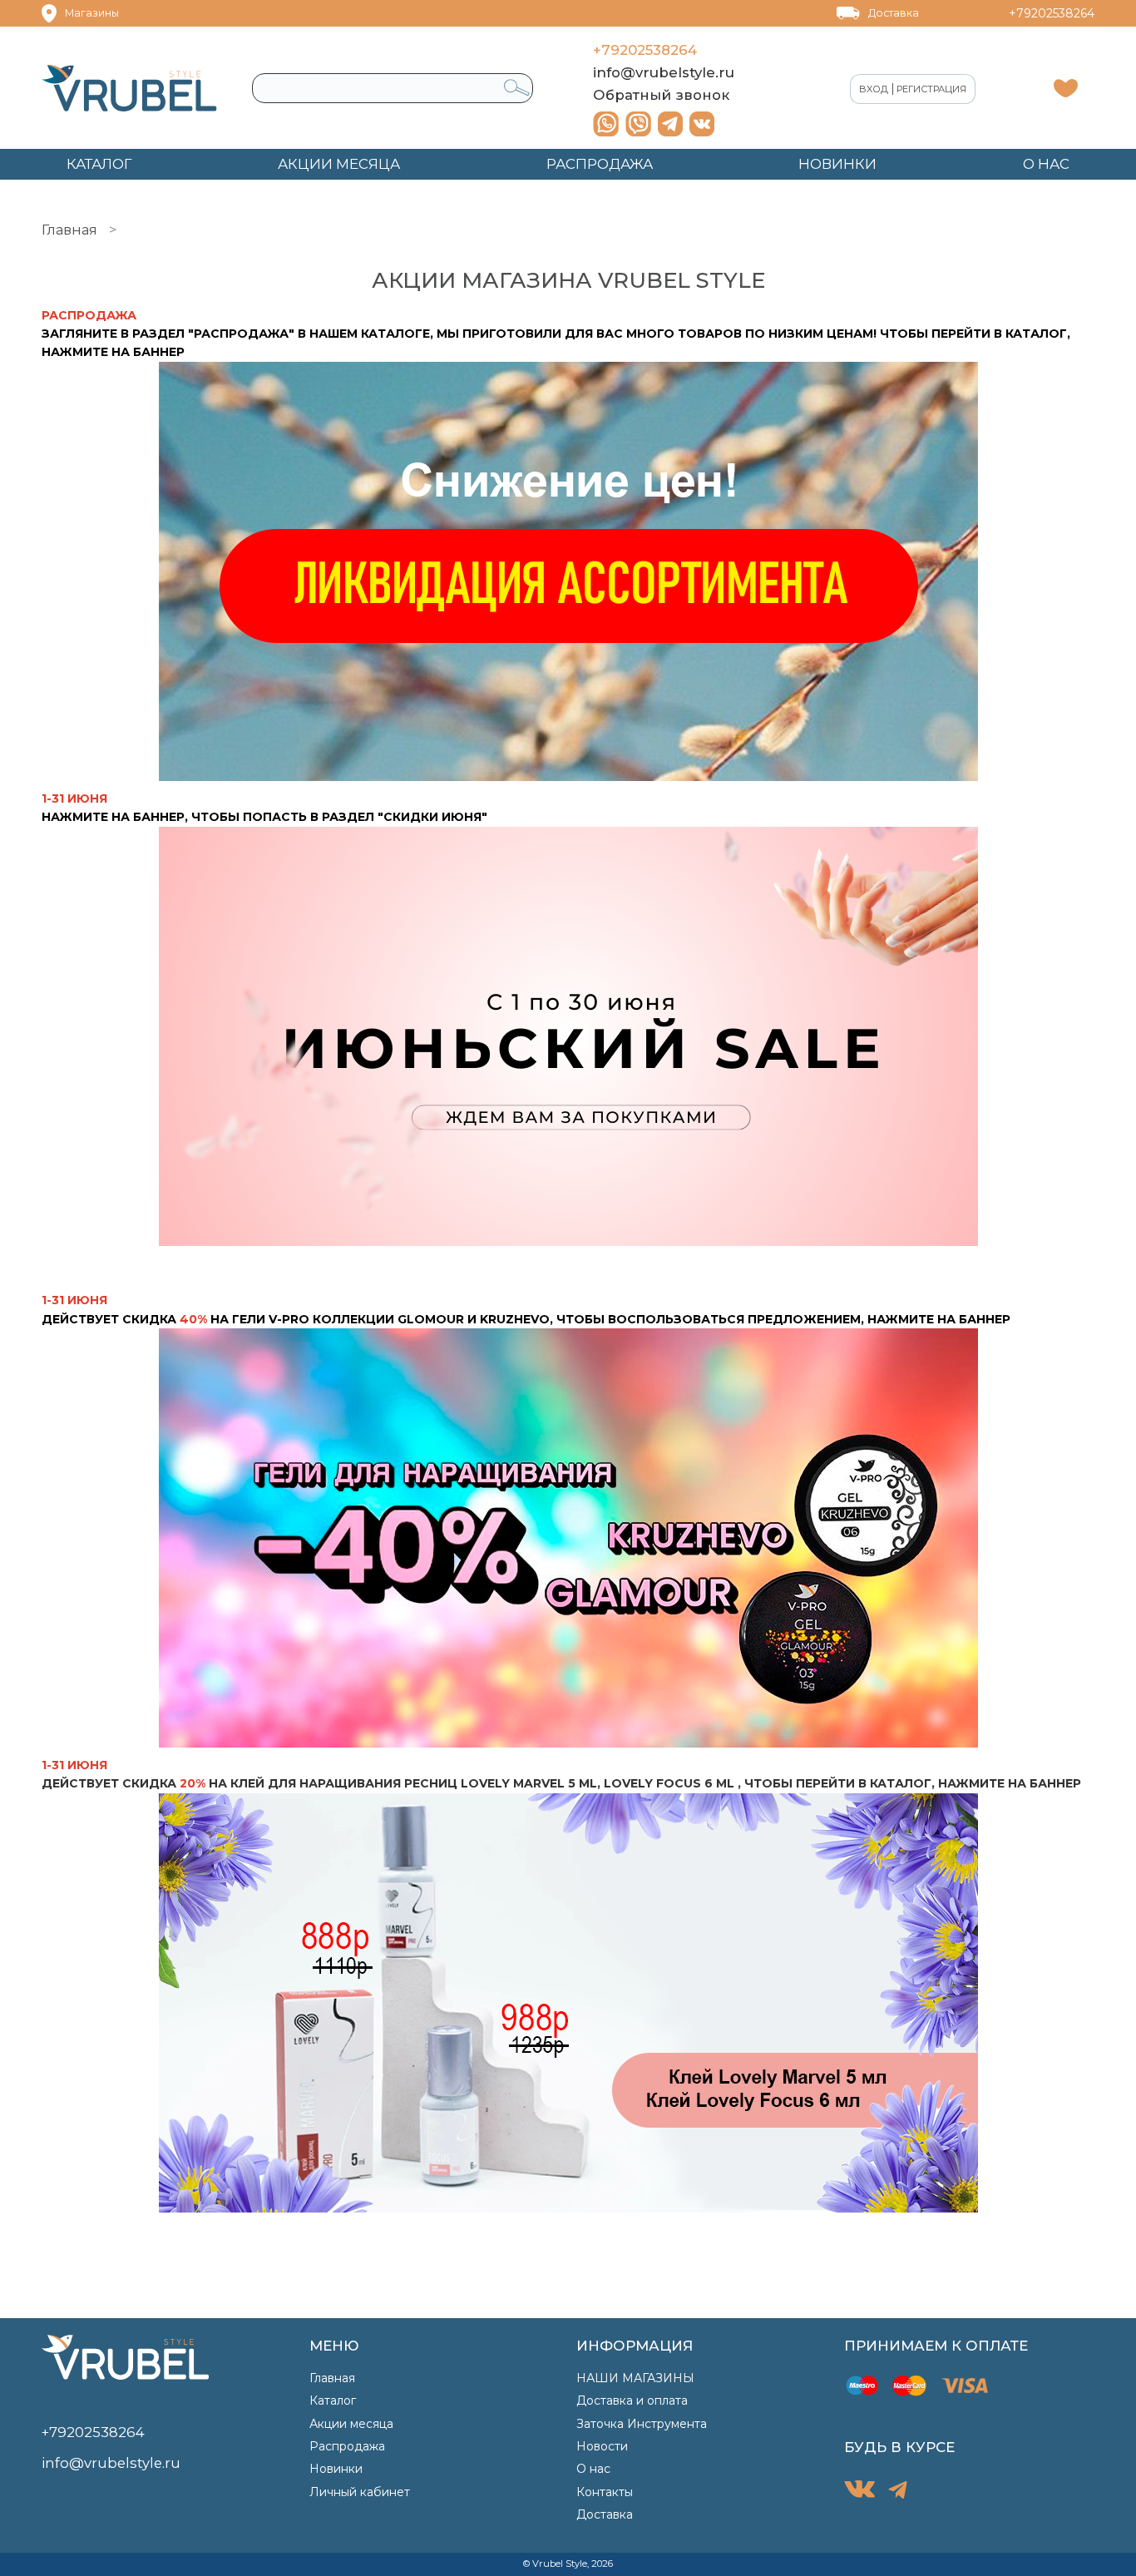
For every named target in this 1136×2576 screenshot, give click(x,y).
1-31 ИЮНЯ (74, 1765)
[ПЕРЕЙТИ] (568, 1538)
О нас (593, 2469)
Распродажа (347, 2446)
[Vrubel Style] (129, 88)
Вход (874, 89)
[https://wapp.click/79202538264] (606, 124)
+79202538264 (1052, 13)
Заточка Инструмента (642, 2424)
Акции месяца (351, 2424)
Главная (69, 230)
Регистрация (931, 89)
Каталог (333, 2400)
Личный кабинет (360, 2492)
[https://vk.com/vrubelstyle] (702, 124)
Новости (602, 2446)
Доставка (894, 13)
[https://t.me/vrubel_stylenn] (670, 124)
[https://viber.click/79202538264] (638, 124)
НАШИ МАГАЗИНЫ (635, 2378)
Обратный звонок (661, 95)
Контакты (605, 2492)
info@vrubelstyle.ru (664, 72)
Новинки (336, 2469)
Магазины (92, 13)
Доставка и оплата (632, 2400)
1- (47, 1300)
